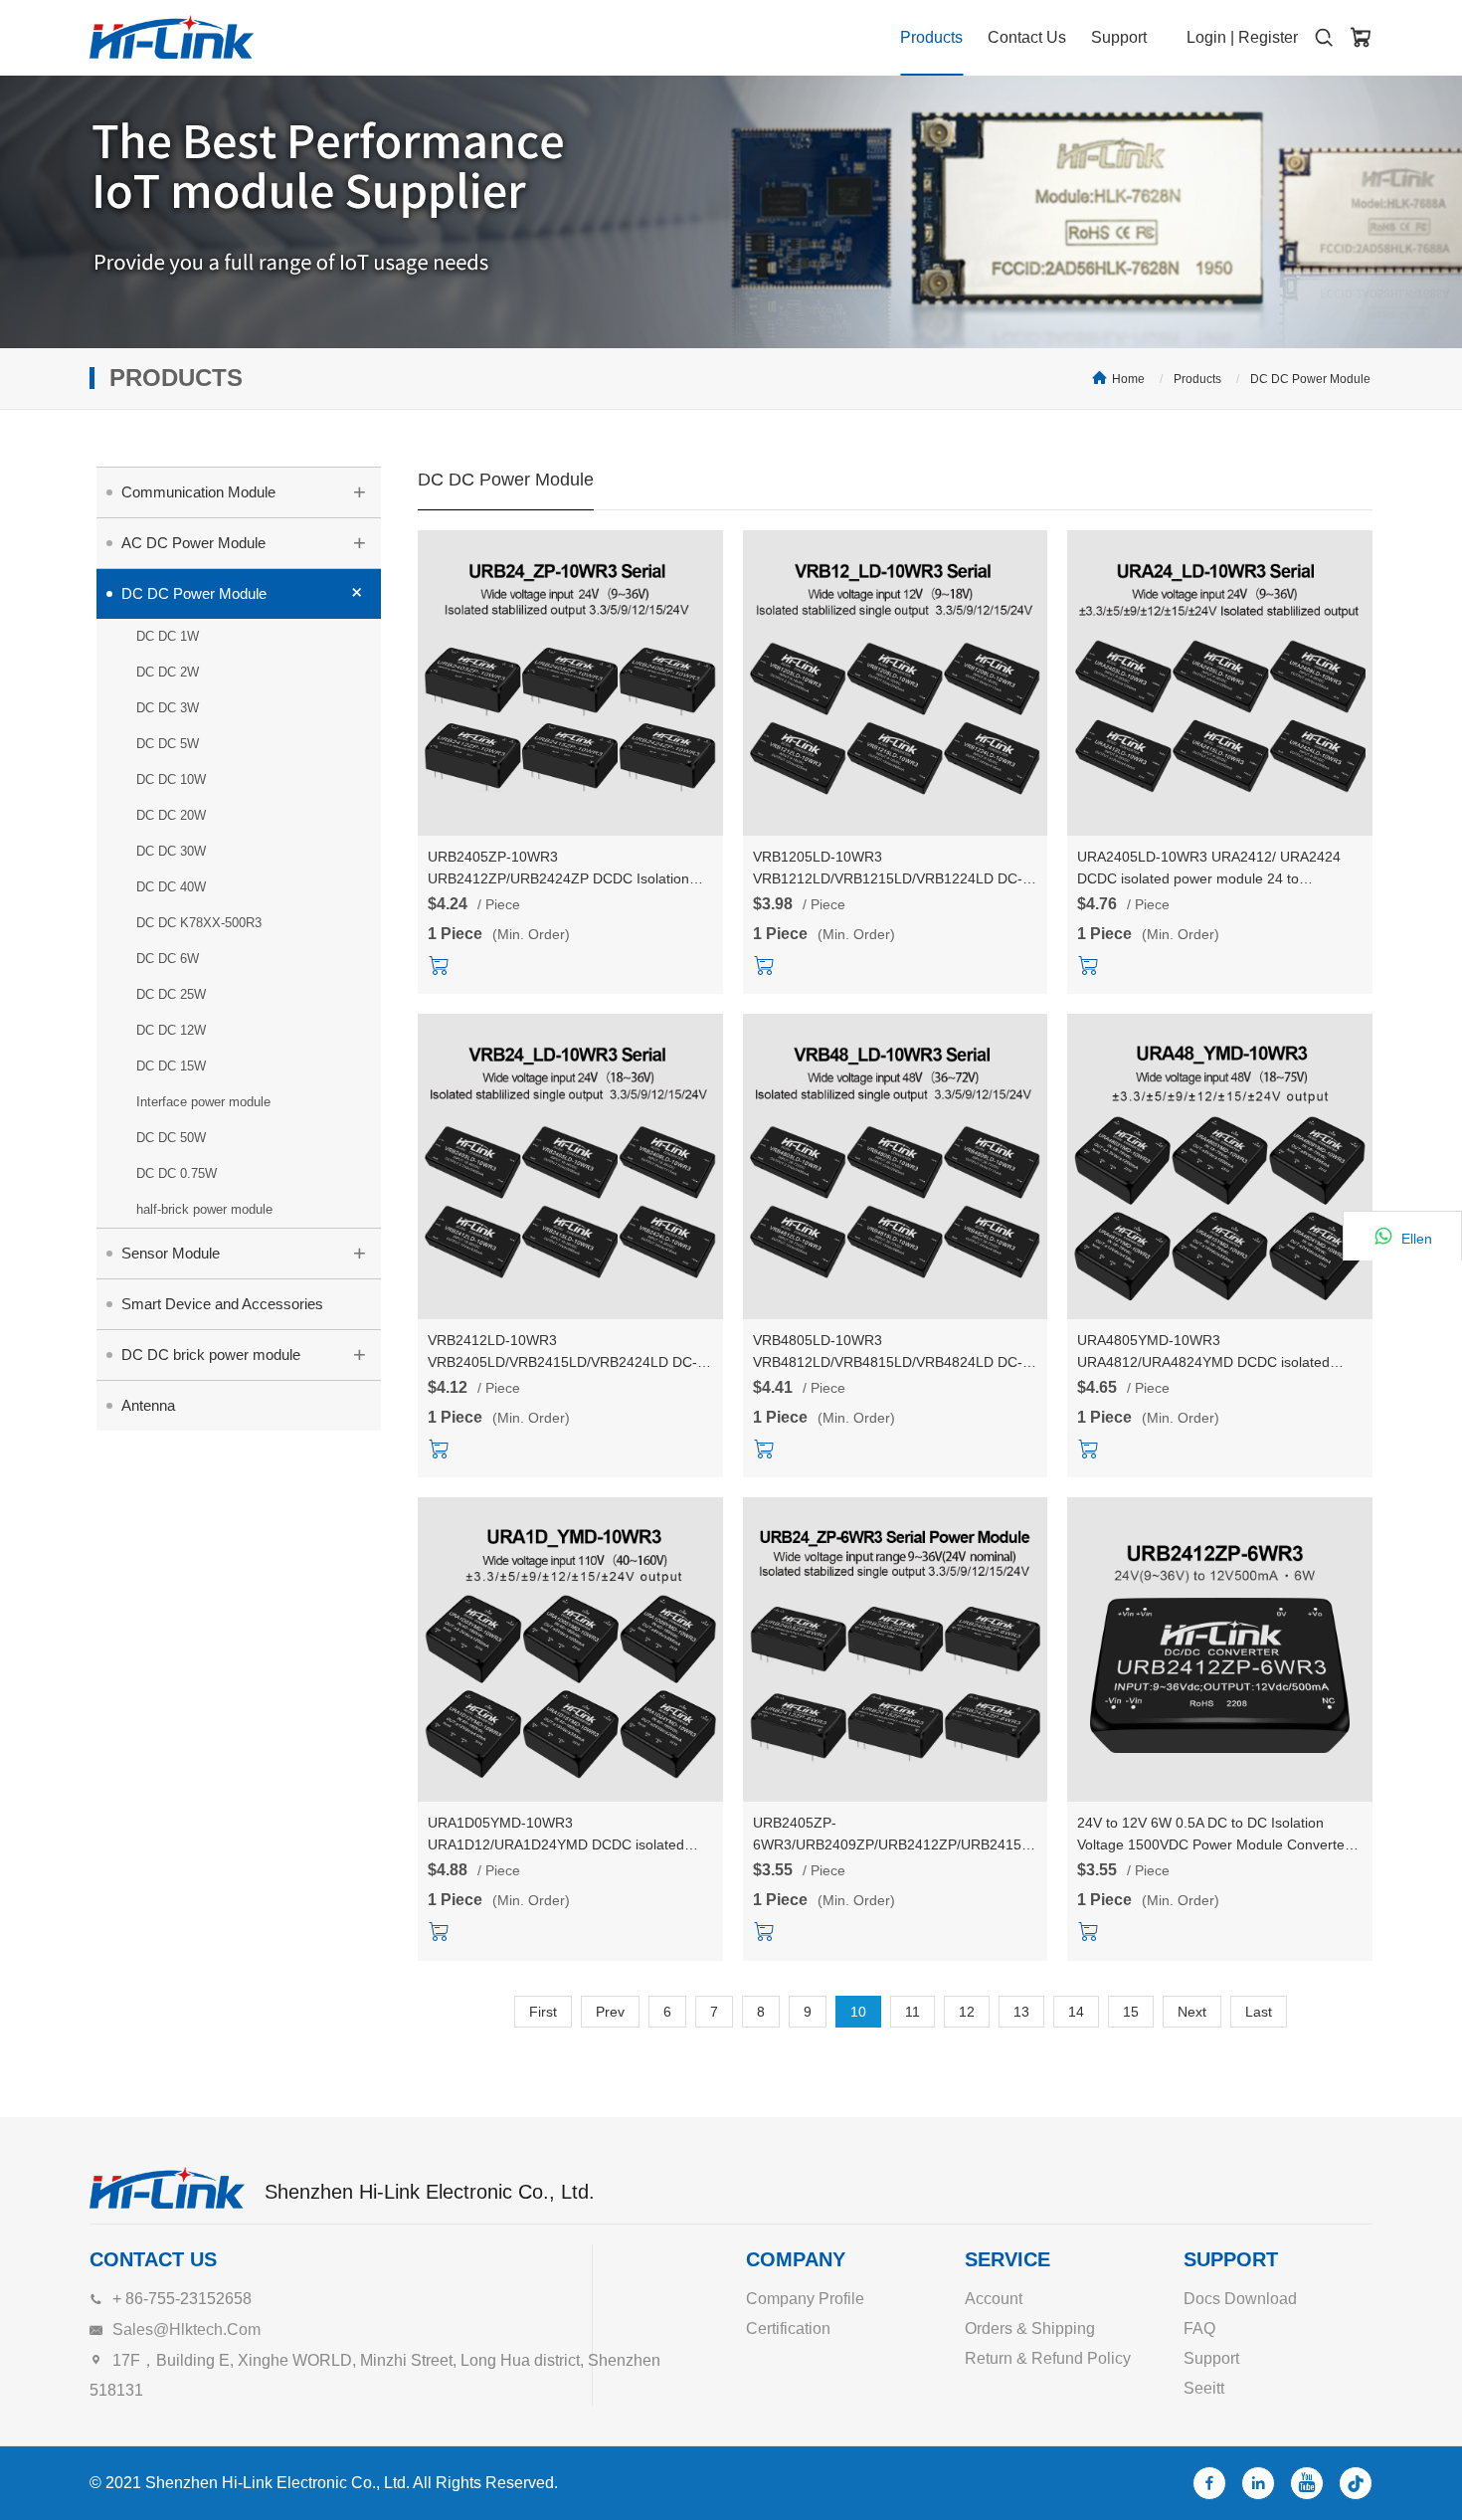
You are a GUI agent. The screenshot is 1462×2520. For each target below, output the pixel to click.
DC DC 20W (171, 815)
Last (1259, 2012)
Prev (610, 2012)
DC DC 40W (171, 887)
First (543, 2012)
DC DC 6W (168, 959)
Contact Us (1027, 37)
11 (913, 2012)
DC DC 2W (168, 672)
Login (1206, 37)
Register (1268, 37)
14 (1076, 2012)
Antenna (148, 1405)
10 (858, 2012)
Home (1128, 379)
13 (1021, 2012)
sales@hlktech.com (186, 2329)
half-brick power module (204, 1209)
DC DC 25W (171, 994)
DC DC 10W (171, 779)
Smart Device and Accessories (222, 1304)
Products (931, 37)
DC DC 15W (171, 1066)
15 (1131, 2012)
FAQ (1199, 2328)
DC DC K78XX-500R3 (199, 923)
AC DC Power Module (244, 543)
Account (994, 2299)
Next (1192, 2012)
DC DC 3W (168, 708)
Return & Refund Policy (1048, 2358)
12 (967, 2012)
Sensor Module (244, 1253)
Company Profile (805, 2299)
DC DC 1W (168, 636)
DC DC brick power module (244, 1355)
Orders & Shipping (1030, 2328)
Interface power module (203, 1102)
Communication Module (244, 492)
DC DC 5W (168, 744)
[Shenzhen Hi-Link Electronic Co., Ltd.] (172, 37)
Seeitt (1204, 2388)
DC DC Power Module (1310, 379)
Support (1119, 37)
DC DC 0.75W (177, 1173)
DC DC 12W (171, 1030)
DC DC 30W (171, 851)
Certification (788, 2328)
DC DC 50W (171, 1138)
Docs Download (1240, 2299)
